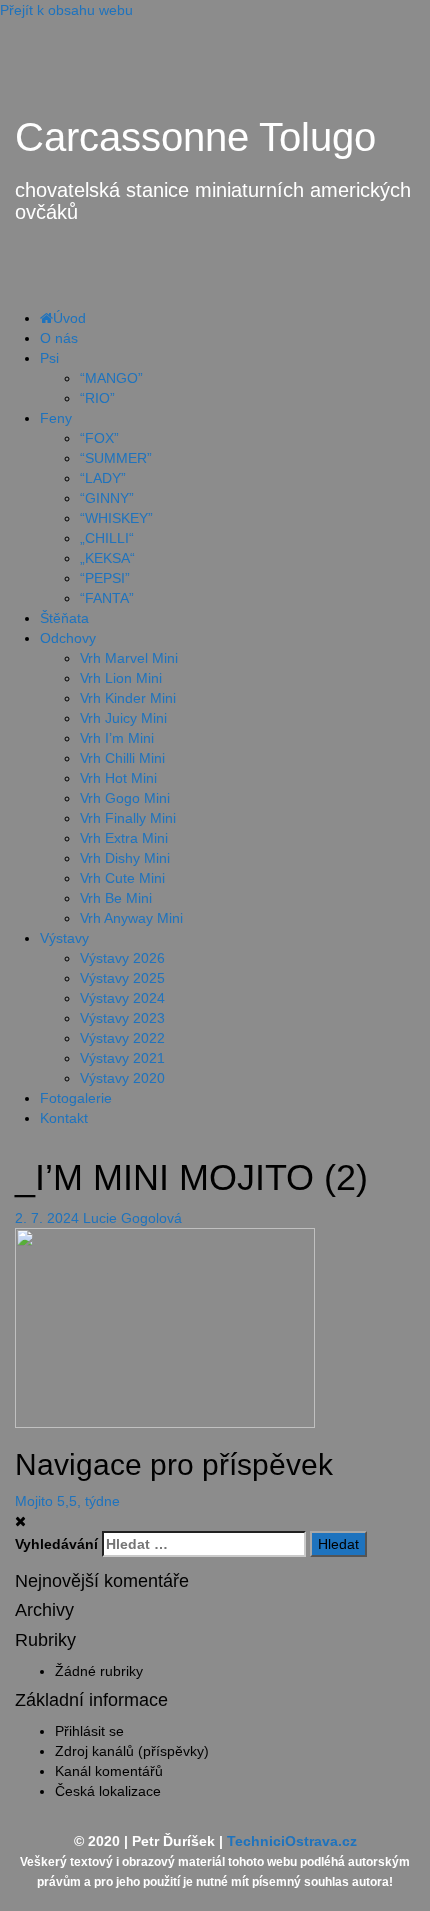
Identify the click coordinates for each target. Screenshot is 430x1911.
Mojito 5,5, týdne (67, 1501)
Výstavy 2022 (122, 1038)
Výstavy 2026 (122, 958)
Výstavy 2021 (122, 1058)
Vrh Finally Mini (128, 818)
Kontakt (64, 1118)
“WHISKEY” (116, 518)
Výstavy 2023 (122, 1018)
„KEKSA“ (107, 558)
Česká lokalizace (108, 1791)
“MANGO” (111, 378)
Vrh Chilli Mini (122, 758)
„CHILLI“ (107, 538)
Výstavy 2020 (122, 1078)
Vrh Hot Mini (118, 778)
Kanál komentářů (109, 1771)
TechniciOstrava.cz (292, 1841)
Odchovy (68, 638)
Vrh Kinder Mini (128, 698)
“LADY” (103, 478)
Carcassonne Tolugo (195, 137)
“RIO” (97, 398)
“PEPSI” (105, 578)
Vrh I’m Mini (117, 738)
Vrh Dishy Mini (125, 858)
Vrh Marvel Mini (129, 658)
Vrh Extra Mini (124, 838)
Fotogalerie (76, 1098)
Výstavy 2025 (122, 978)
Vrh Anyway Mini (131, 918)
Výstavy (64, 938)
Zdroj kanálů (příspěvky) (132, 1751)
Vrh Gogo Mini (125, 798)
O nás (59, 338)
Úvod (69, 318)
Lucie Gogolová (132, 1218)
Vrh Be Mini (116, 898)
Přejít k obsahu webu (66, 10)
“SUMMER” (116, 458)
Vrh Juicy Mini (123, 718)
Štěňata (64, 618)
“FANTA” (107, 598)
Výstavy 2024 (122, 998)
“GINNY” (107, 498)
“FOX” (99, 438)
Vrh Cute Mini (122, 878)
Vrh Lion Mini (121, 678)
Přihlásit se (89, 1731)
